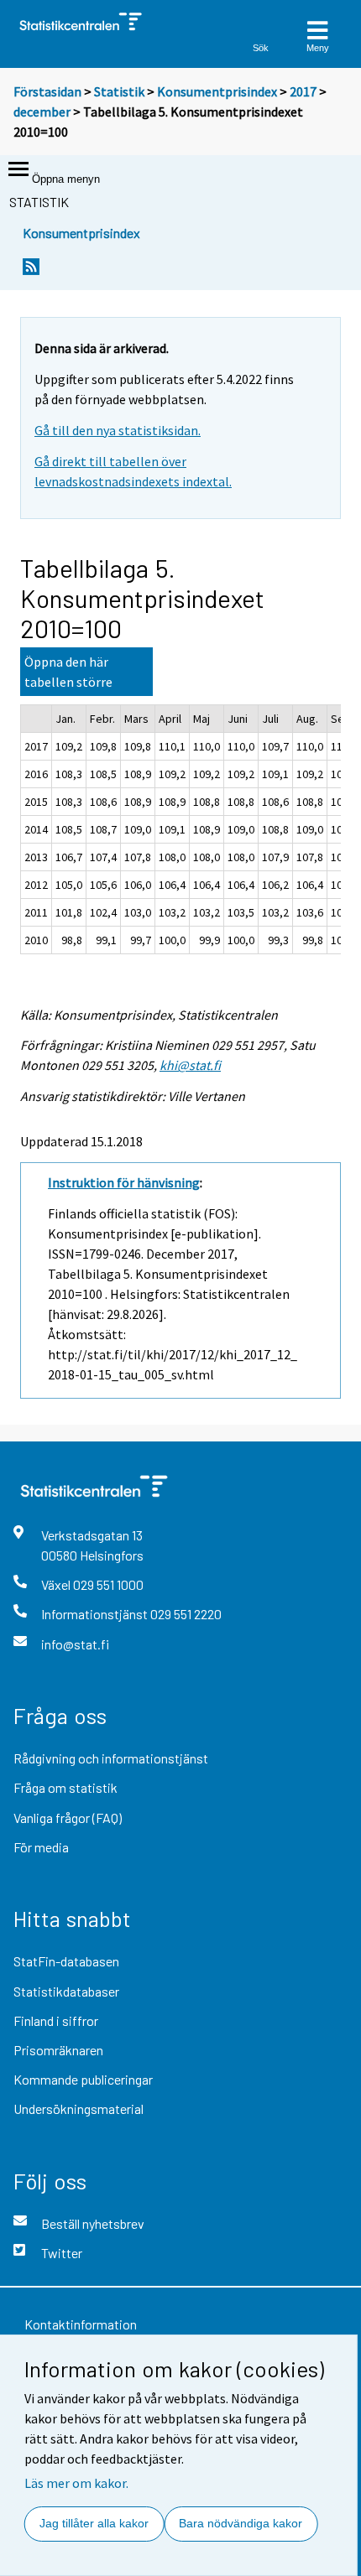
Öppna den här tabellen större (68, 672)
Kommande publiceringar (83, 2079)
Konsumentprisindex (217, 91)
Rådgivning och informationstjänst (111, 1758)
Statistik (119, 91)
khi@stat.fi (190, 1065)
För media (41, 1847)
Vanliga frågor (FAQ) (68, 1818)
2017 (303, 91)
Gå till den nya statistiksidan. (118, 430)
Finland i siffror (56, 2020)
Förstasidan (47, 91)
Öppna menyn (66, 179)
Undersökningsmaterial (78, 2109)
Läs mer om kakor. (76, 2483)
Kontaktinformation (81, 2324)
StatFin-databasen (66, 1961)
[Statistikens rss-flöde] (31, 283)
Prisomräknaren (58, 2050)
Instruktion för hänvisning (124, 1182)
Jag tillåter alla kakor (94, 2523)
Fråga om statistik (65, 1787)
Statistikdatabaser (66, 1991)
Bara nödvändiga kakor (241, 2523)
